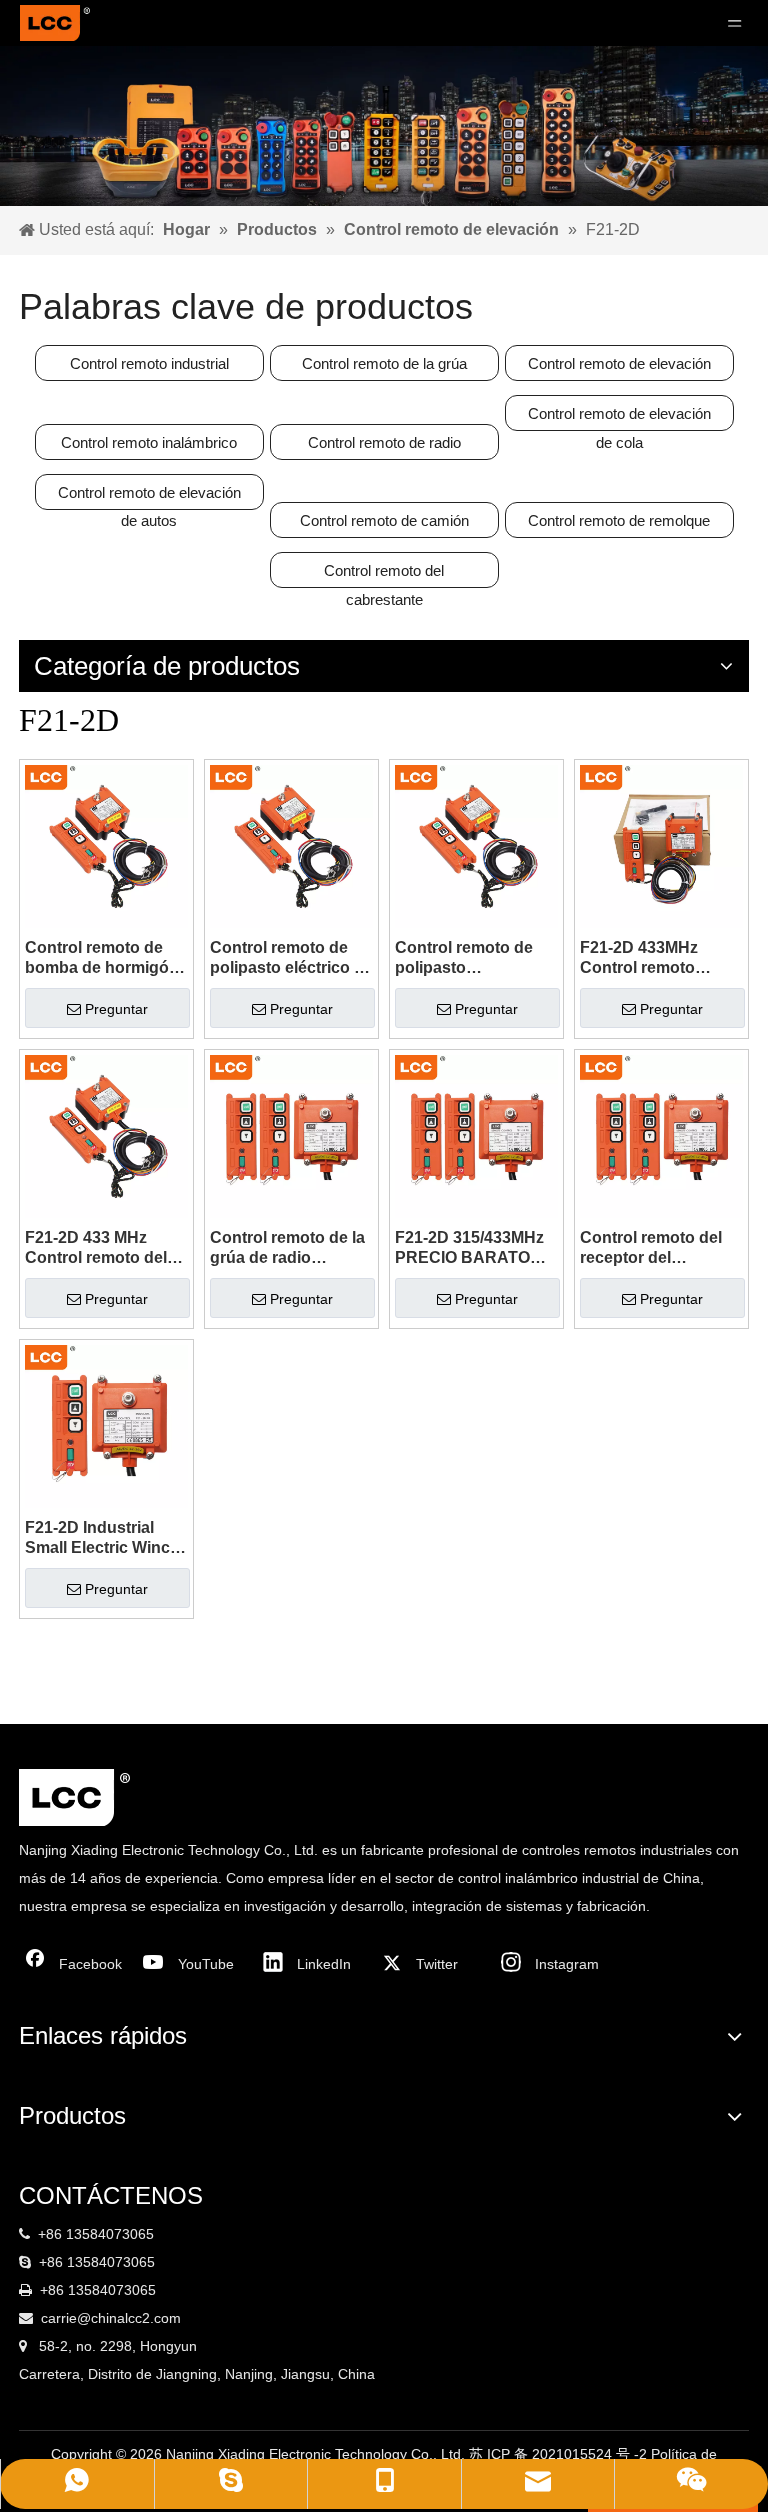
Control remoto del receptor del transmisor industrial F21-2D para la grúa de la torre (658, 1248)
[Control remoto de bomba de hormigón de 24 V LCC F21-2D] (106, 845)
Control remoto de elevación (619, 363)
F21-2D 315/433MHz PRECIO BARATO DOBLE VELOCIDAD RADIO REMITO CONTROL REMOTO (473, 1248)
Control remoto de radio (384, 442)
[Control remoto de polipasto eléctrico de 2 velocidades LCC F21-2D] (291, 845)
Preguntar (116, 1009)
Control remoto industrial (149, 363)
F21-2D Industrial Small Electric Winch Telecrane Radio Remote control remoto (102, 1538)
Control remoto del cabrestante (384, 575)
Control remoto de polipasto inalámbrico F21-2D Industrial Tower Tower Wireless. (468, 958)
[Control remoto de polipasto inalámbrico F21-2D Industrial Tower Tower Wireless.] (476, 845)
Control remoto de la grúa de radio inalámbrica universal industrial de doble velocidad (291, 1248)
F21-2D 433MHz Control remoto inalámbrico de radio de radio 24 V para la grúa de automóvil (657, 958)
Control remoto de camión (384, 520)
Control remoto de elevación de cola (619, 418)
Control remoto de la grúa (384, 363)
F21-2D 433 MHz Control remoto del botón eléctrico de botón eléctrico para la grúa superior (101, 1248)
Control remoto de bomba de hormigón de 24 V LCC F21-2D (102, 958)
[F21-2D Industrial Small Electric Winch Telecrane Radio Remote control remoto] (106, 1425)
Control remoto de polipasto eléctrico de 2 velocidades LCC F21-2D (291, 958)
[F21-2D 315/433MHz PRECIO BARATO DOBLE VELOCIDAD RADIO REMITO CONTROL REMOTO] (476, 1135)
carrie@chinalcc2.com (111, 2318)
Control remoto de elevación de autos (149, 497)
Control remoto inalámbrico (149, 442)
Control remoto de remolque (619, 520)
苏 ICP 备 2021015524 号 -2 (560, 2454)
